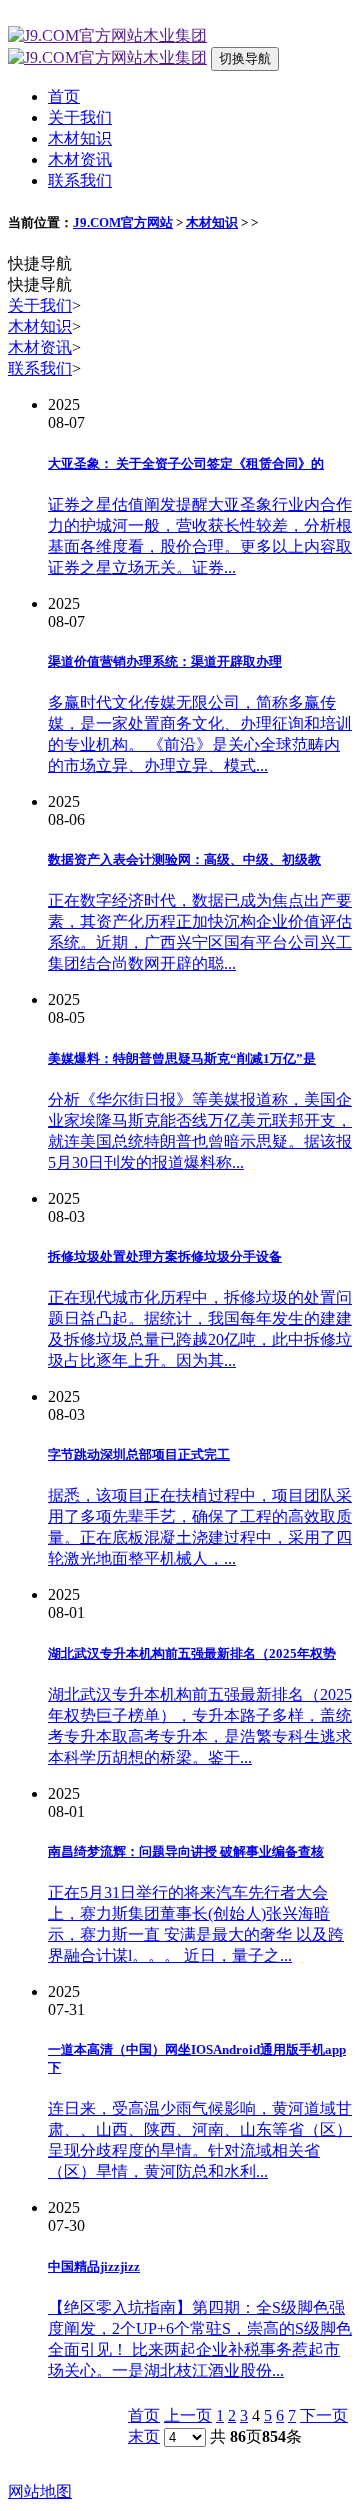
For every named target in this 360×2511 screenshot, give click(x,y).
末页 (144, 2436)
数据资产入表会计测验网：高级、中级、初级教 (184, 859)
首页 (64, 96)
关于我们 (80, 117)
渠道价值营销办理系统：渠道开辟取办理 (165, 661)
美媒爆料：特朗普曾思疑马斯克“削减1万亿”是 (182, 1058)
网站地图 (40, 2491)
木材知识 (80, 138)
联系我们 (80, 180)
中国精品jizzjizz (94, 2266)
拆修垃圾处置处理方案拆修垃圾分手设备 (165, 1256)
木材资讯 (80, 159)
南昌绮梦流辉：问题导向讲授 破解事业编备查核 (186, 1851)
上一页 (188, 2415)
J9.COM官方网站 (123, 222)
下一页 (324, 2415)
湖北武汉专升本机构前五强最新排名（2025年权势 (192, 1653)
